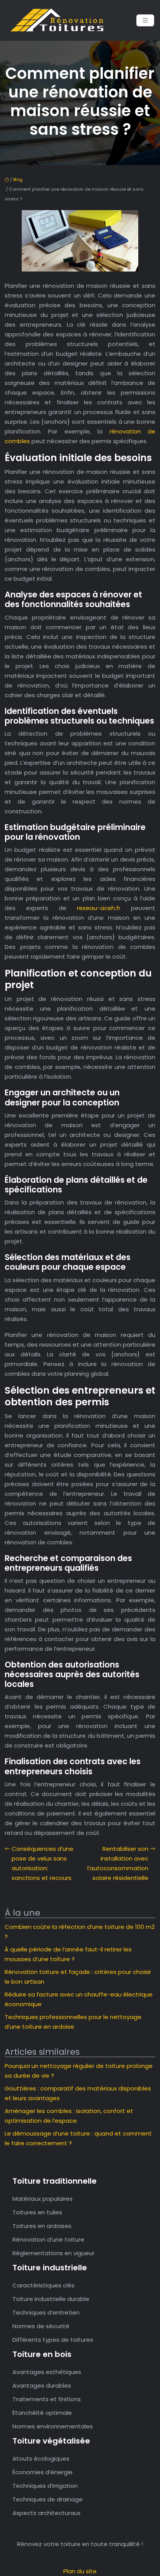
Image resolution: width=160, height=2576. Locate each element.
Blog (18, 179)
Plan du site (80, 2571)
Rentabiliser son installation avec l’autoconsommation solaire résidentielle (118, 1863)
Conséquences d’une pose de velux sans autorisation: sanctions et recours (43, 1863)
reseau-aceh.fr (99, 908)
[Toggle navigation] (145, 20)
